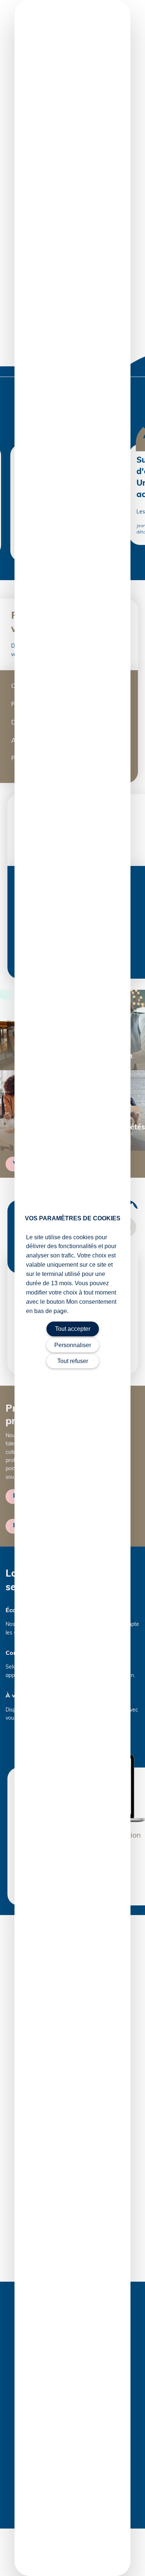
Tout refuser (73, 1361)
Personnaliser (73, 1345)
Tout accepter (73, 1329)
